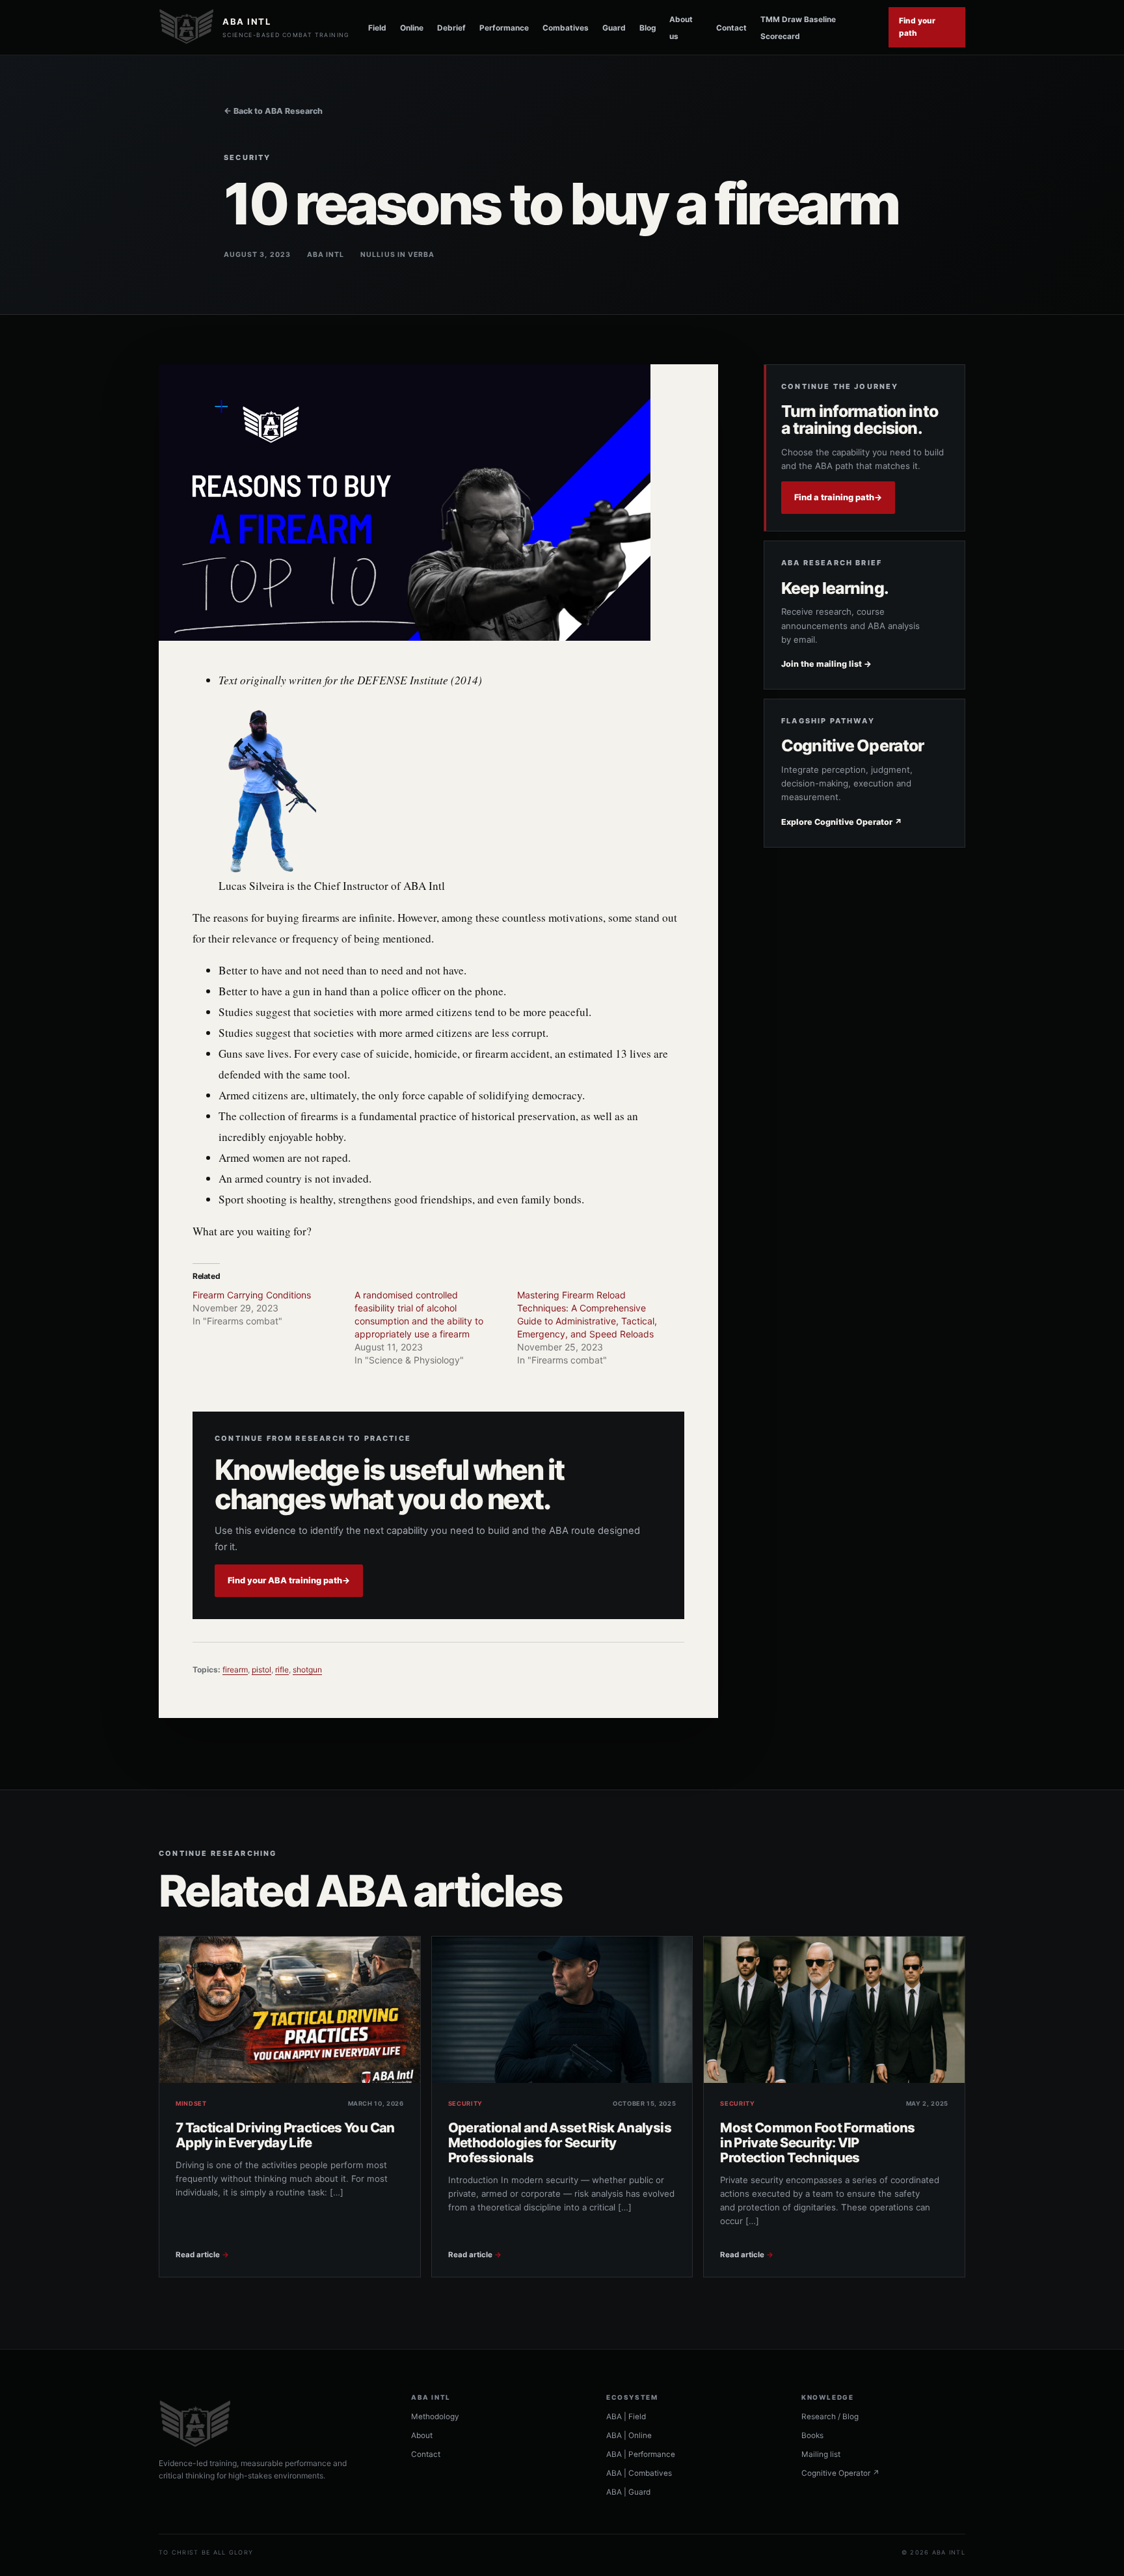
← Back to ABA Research (273, 111)
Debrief (451, 28)
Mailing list (821, 2454)
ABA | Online (629, 2435)
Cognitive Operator (840, 2473)
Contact (731, 28)
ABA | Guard (628, 2492)
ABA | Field (626, 2417)
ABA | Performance (641, 2454)
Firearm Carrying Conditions (252, 1295)
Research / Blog (830, 2417)
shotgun (307, 1670)
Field (377, 28)
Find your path (917, 27)
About (422, 2435)
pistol (261, 1670)
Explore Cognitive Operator (842, 822)
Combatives (566, 28)
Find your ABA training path (289, 1580)
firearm (235, 1670)
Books (812, 2435)
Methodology (435, 2417)
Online (412, 28)
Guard (614, 28)
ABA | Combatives (639, 2473)
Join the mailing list (826, 664)
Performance (504, 28)
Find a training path (838, 497)
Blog (648, 28)
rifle (282, 1670)
